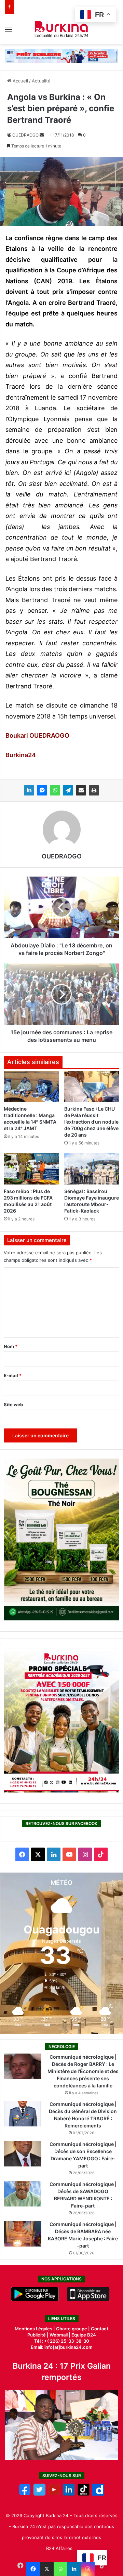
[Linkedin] (74, 2569)
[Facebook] (33, 2569)
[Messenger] (42, 790)
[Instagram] (88, 2569)
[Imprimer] (94, 790)
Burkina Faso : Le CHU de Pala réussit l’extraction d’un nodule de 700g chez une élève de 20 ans (91, 1122)
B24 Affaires (59, 2548)
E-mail (13, 1375)
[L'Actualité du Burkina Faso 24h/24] (62, 29)
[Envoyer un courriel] (42, 135)
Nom (11, 1346)
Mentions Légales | (35, 2329)
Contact (100, 2329)
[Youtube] (54, 2494)
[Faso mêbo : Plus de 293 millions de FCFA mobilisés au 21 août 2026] (31, 1169)
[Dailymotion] (98, 2494)
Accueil (20, 81)
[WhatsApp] (55, 790)
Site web (13, 1404)
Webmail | (60, 2335)
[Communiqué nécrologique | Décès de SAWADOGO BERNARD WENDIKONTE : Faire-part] (23, 2194)
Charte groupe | (73, 2329)
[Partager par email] (81, 790)
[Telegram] (68, 790)
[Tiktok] (84, 2494)
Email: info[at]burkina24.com (62, 2347)
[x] (39, 2494)
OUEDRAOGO (25, 135)
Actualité (41, 81)
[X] (47, 2569)
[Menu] (9, 32)
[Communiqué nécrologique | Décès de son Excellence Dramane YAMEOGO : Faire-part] (23, 2154)
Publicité (37, 2335)
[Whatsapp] (60, 2569)
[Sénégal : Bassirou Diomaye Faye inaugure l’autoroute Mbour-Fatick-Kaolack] (92, 1169)
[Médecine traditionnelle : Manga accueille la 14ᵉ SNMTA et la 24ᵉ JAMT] (31, 1087)
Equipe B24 (83, 2335)
